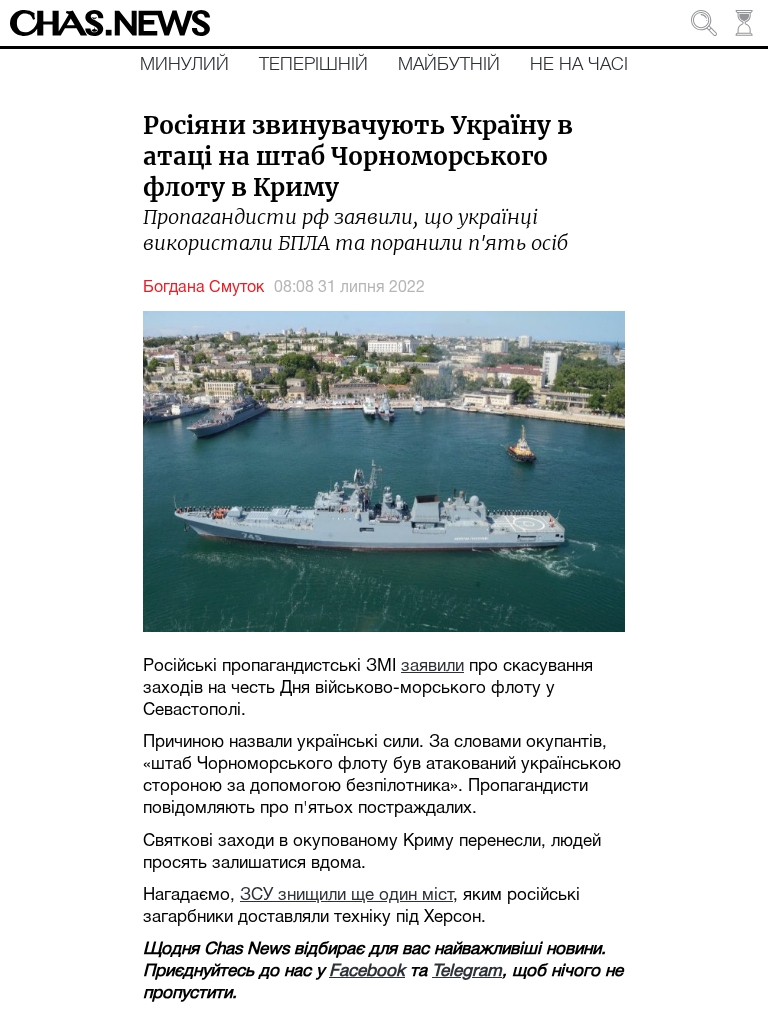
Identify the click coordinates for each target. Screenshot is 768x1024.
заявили (432, 666)
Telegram (467, 971)
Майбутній (449, 65)
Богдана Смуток (203, 288)
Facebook (367, 971)
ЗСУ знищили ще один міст (346, 895)
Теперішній (313, 65)
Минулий (184, 65)
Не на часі (579, 65)
